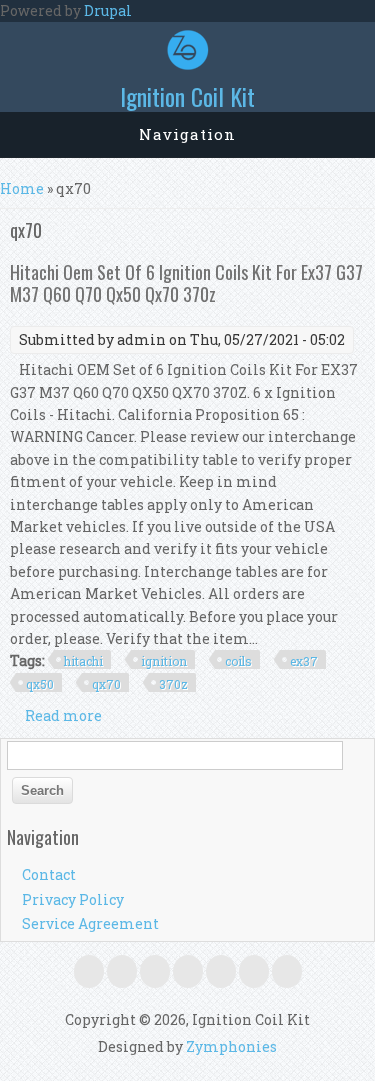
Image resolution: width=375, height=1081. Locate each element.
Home (22, 188)
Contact (49, 874)
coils (238, 661)
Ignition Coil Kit (187, 96)
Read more (63, 715)
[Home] (188, 64)
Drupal (108, 10)
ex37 (304, 661)
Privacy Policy (73, 899)
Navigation (187, 134)
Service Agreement (90, 923)
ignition (164, 661)
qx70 (106, 684)
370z (173, 684)
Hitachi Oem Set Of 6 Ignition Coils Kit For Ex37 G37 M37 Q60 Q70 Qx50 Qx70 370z (186, 283)
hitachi (83, 661)
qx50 (40, 684)
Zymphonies (231, 1046)
